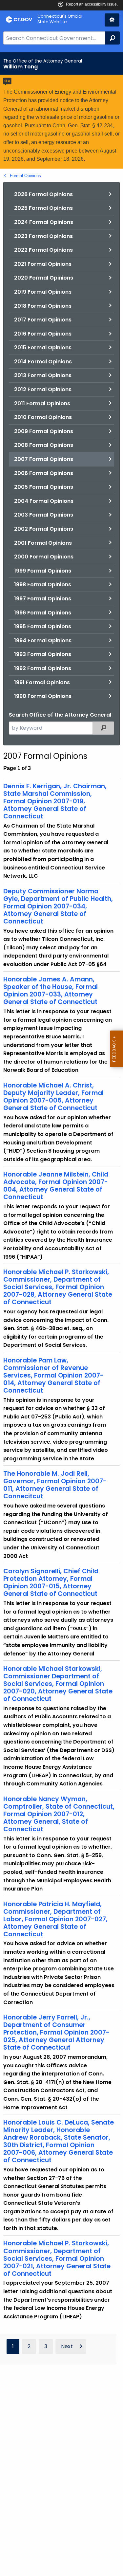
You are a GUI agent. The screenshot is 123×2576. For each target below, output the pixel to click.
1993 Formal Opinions (43, 654)
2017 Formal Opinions (43, 320)
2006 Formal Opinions (44, 473)
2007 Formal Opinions (44, 459)
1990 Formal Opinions (43, 696)
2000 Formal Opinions (44, 557)
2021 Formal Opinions (43, 264)
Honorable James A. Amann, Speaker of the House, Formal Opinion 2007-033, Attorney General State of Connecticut (51, 991)
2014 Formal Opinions (43, 362)
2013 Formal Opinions (43, 375)
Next (67, 2346)
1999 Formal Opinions (43, 571)
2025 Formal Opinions (43, 208)
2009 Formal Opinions (44, 431)
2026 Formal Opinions (43, 194)
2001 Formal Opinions (43, 543)
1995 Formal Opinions (43, 626)
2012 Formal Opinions (43, 389)
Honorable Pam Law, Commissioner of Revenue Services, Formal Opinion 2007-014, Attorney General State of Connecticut (53, 1375)
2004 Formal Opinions (44, 501)
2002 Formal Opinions (44, 529)
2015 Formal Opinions (43, 347)
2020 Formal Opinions (44, 278)
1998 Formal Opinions (43, 585)
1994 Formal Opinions (43, 640)
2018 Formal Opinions (43, 306)
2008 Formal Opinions (44, 445)
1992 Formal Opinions (43, 668)
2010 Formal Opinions (43, 417)
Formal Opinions (25, 176)
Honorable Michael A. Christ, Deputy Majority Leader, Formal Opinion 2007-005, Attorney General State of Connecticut (53, 1097)
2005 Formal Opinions (44, 487)
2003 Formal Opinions (44, 515)
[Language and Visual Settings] (112, 20)
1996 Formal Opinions (43, 613)
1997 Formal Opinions (43, 599)
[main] (61, 1314)
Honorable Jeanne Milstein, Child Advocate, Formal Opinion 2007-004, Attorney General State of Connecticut (56, 1186)
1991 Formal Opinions (42, 682)
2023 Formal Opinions (43, 236)
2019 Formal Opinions (43, 292)
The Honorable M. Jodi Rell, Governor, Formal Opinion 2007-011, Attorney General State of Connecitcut (55, 1485)
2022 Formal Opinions (43, 250)
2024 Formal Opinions (44, 222)
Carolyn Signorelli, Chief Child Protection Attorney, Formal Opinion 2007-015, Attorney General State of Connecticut (51, 1582)
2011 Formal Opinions (42, 403)
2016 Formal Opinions (43, 334)
